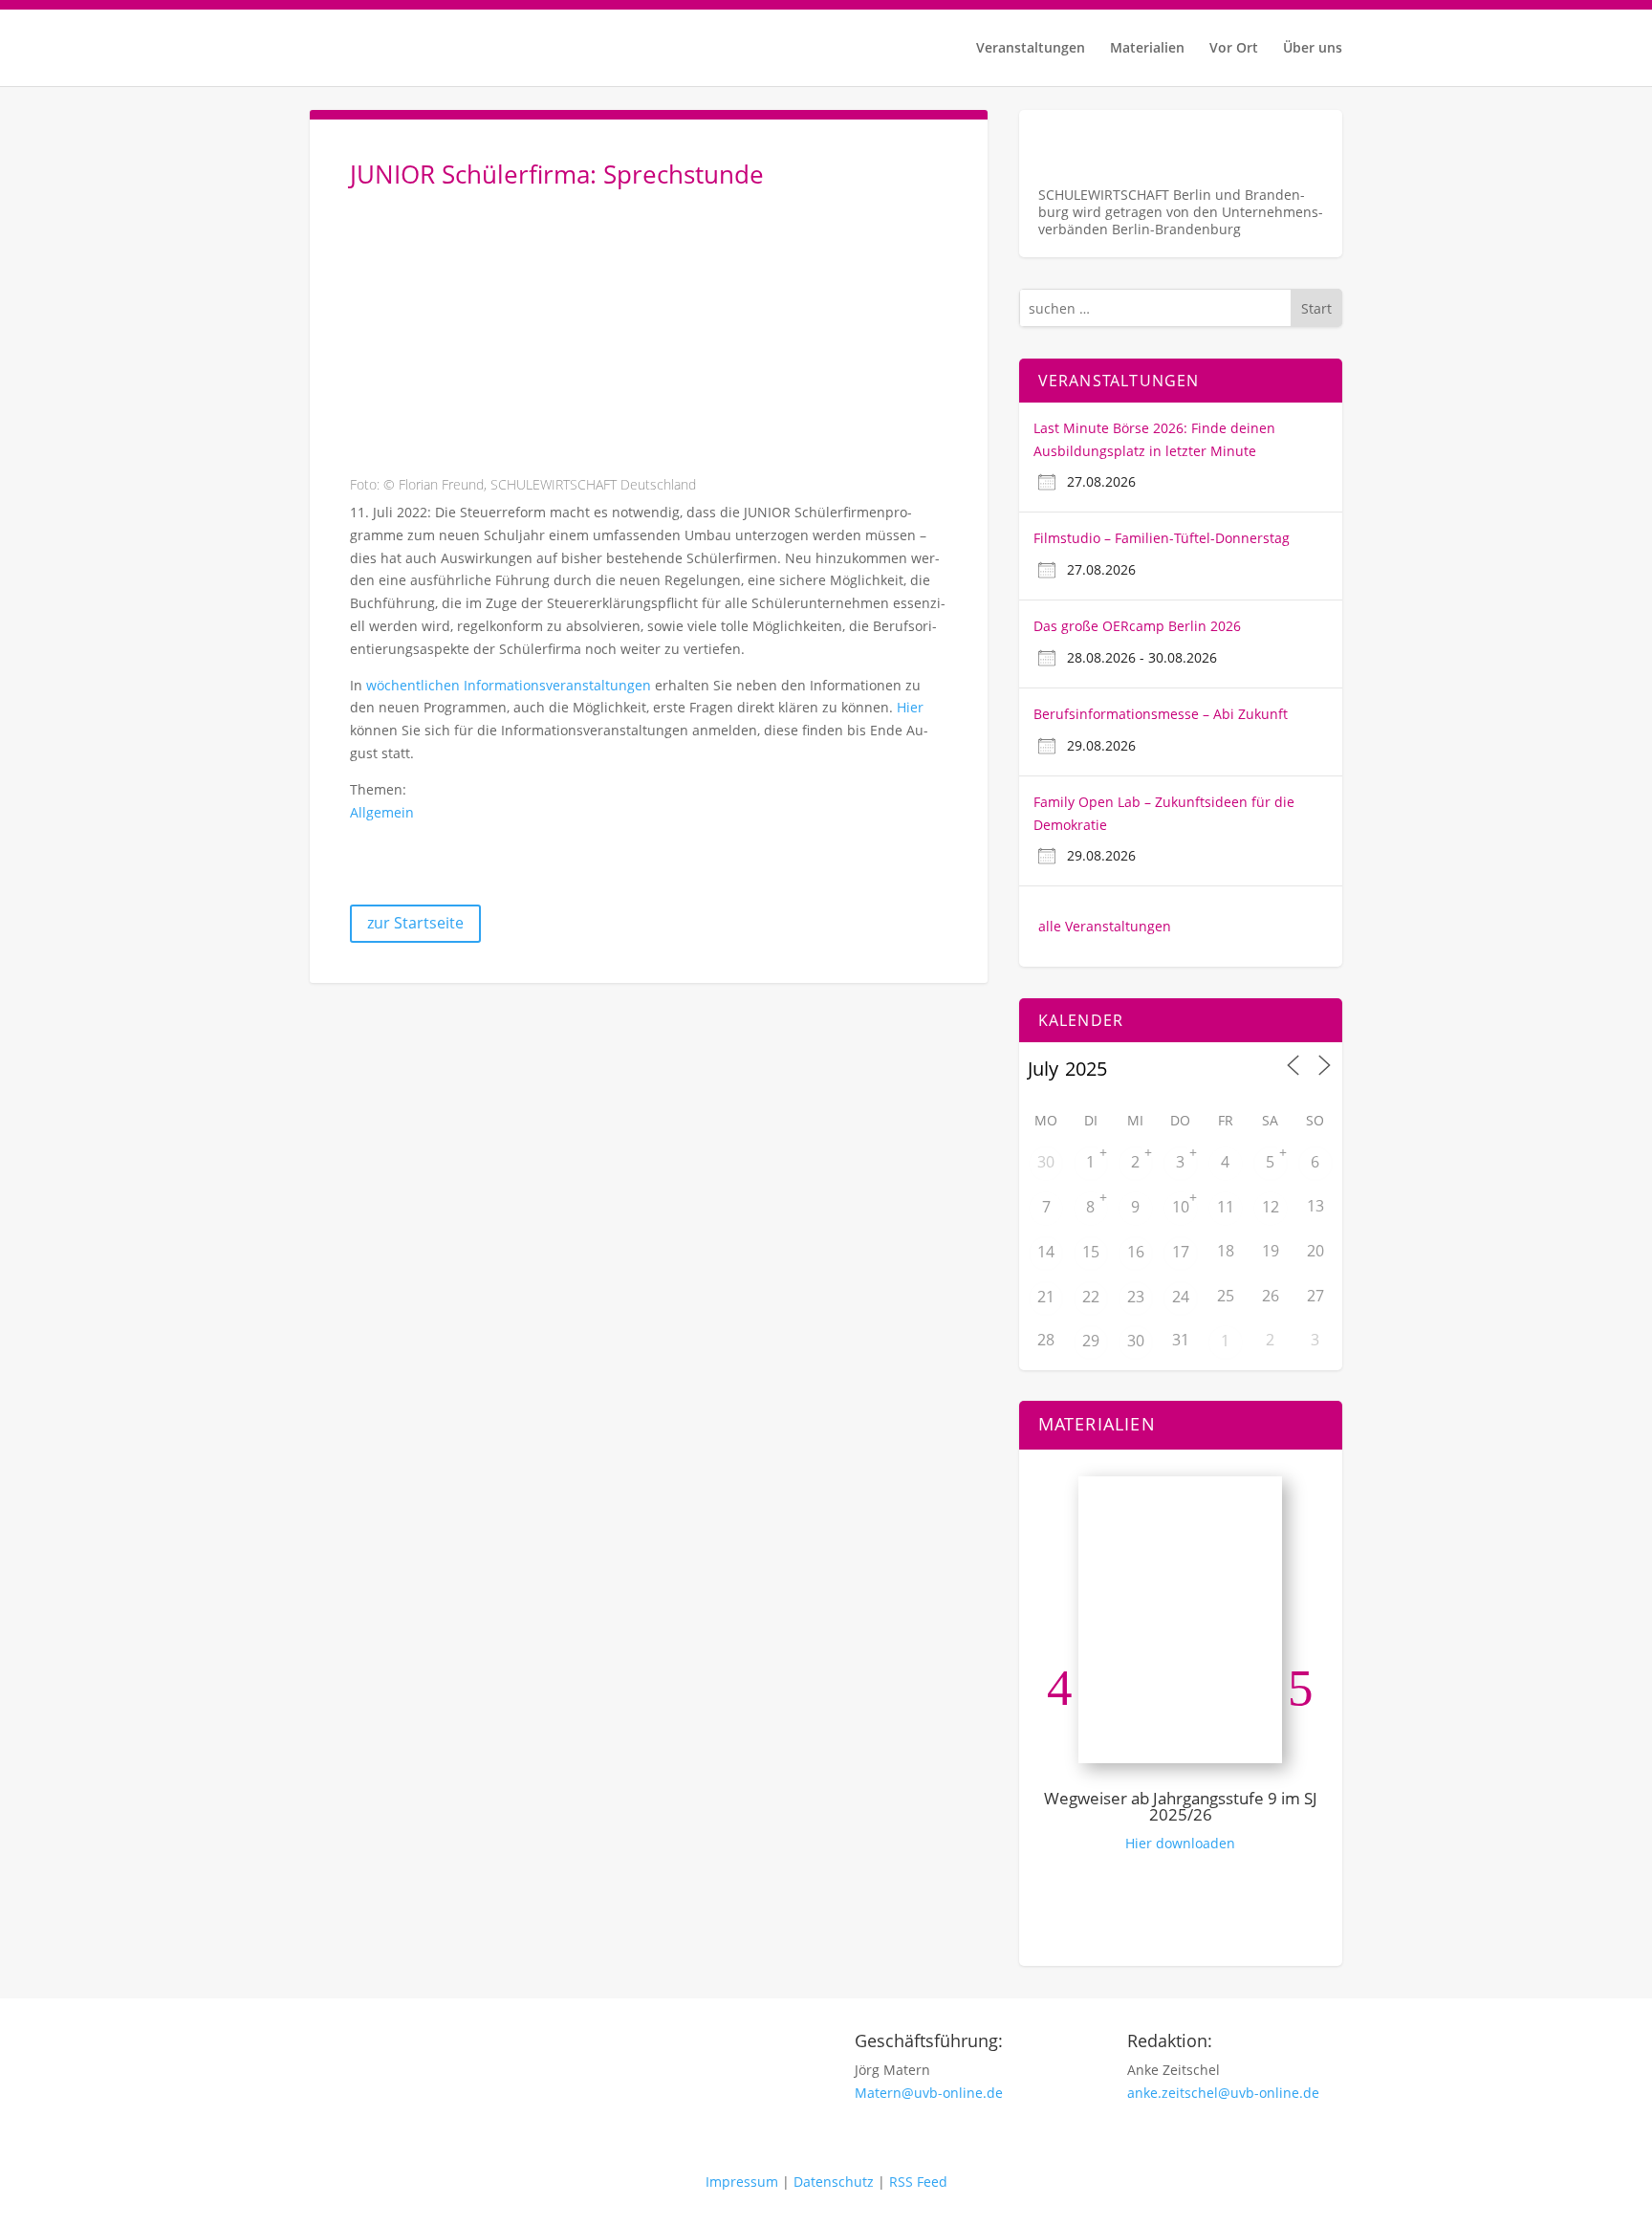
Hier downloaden (1180, 1843)
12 (1271, 1207)
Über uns (1313, 49)
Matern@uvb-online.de (929, 2093)
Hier (910, 707)
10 (1181, 1207)
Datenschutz (834, 2182)
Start (1316, 308)
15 (1091, 1252)
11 (1226, 1207)
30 (1046, 1162)
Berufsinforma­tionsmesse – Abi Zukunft (1161, 714)
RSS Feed (918, 2182)
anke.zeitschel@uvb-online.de (1223, 2093)
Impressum (742, 2182)
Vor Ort (1234, 49)
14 (1046, 1252)
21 (1046, 1297)
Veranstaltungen (1031, 49)
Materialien (1147, 49)
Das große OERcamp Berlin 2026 (1137, 626)
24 (1181, 1297)
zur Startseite (415, 923)
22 (1091, 1297)
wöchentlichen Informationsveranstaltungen (509, 685)
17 (1181, 1252)
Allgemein (382, 812)
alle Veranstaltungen (1105, 926)
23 (1136, 1297)
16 (1136, 1252)
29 (1091, 1341)
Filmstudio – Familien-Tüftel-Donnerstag (1162, 538)
